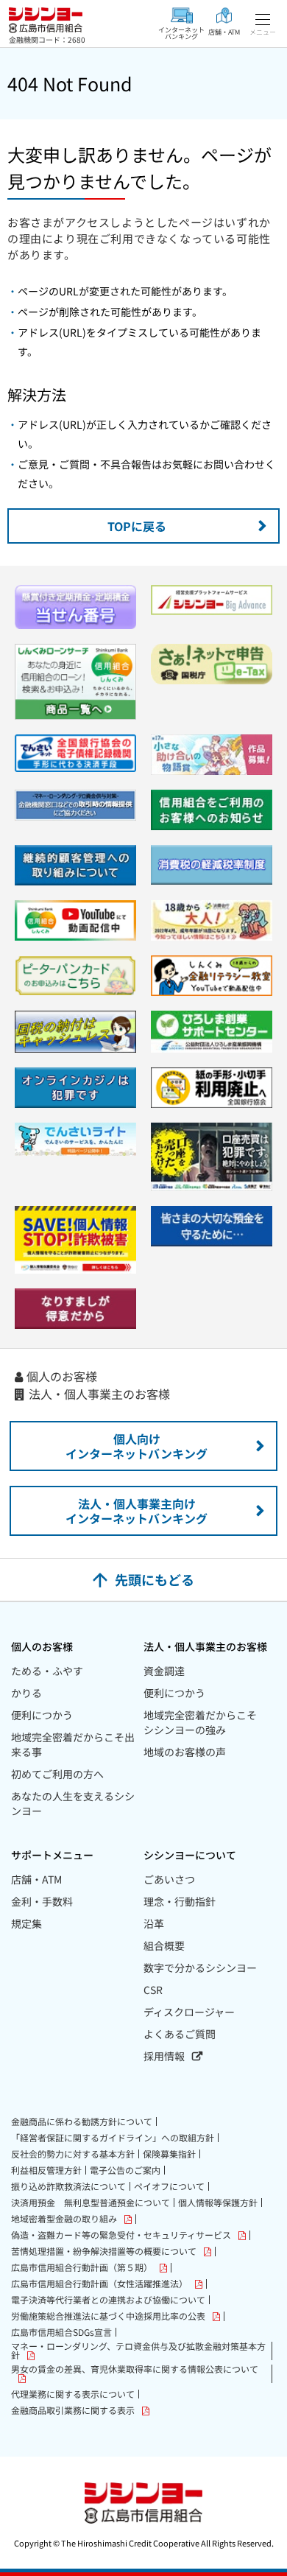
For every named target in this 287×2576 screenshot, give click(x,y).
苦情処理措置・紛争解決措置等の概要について (104, 2252)
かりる (26, 1693)
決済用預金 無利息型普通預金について (91, 2203)
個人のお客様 (62, 1376)
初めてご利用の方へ (57, 1774)
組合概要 (164, 1945)
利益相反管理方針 (46, 2170)
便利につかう (42, 1715)
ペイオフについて (169, 2186)
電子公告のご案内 (125, 2170)
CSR (153, 1990)
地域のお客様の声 (185, 1752)
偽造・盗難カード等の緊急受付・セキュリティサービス (121, 2235)
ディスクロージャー (189, 2012)
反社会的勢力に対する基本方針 (73, 2154)
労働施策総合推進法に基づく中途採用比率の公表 (108, 2316)
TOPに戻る (137, 526)
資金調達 (164, 1671)
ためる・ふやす (47, 1671)
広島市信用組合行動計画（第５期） (82, 2268)
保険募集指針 (169, 2154)
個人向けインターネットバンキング (137, 1446)
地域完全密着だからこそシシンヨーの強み (200, 1722)
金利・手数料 (42, 1901)
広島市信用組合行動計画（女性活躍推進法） (99, 2284)
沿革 (154, 1923)
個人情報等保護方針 (218, 2203)
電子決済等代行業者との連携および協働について (108, 2300)
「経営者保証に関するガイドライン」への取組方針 (113, 2138)
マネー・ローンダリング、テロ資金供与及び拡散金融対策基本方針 (138, 2351)
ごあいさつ (169, 1879)
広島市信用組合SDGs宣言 (61, 2332)
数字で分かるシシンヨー (200, 1968)
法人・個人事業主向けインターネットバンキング (137, 1511)
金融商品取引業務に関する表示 (73, 2411)
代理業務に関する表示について (73, 2394)
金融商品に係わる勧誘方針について (82, 2121)
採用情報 (164, 2056)
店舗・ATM (36, 1879)
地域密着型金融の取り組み (64, 2219)
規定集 (26, 1923)
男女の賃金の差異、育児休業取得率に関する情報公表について (135, 2370)
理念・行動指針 (180, 1901)
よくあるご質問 (180, 2034)
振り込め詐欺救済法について (68, 2186)
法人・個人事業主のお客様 (99, 1394)
